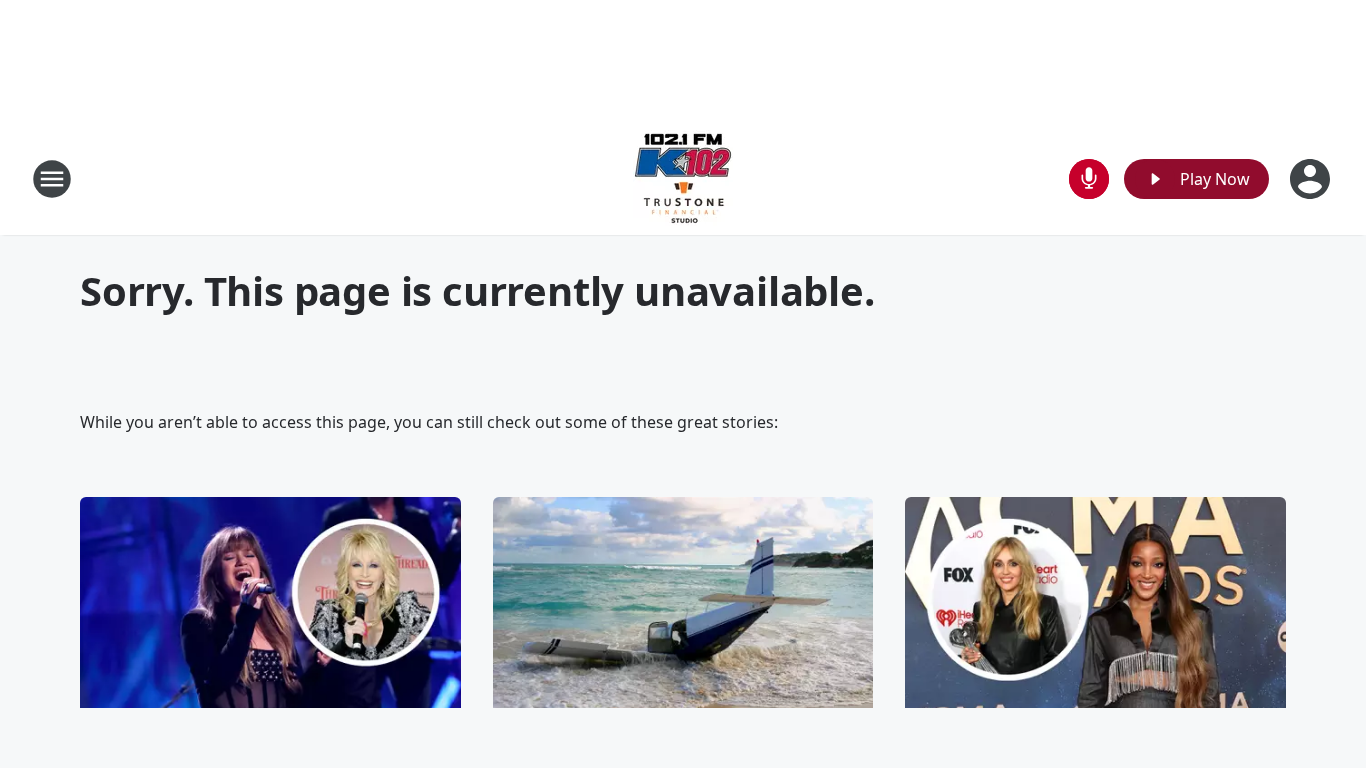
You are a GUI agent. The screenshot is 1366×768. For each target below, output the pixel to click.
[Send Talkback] (1089, 179)
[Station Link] (683, 178)
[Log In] (1312, 179)
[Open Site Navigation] (52, 179)
